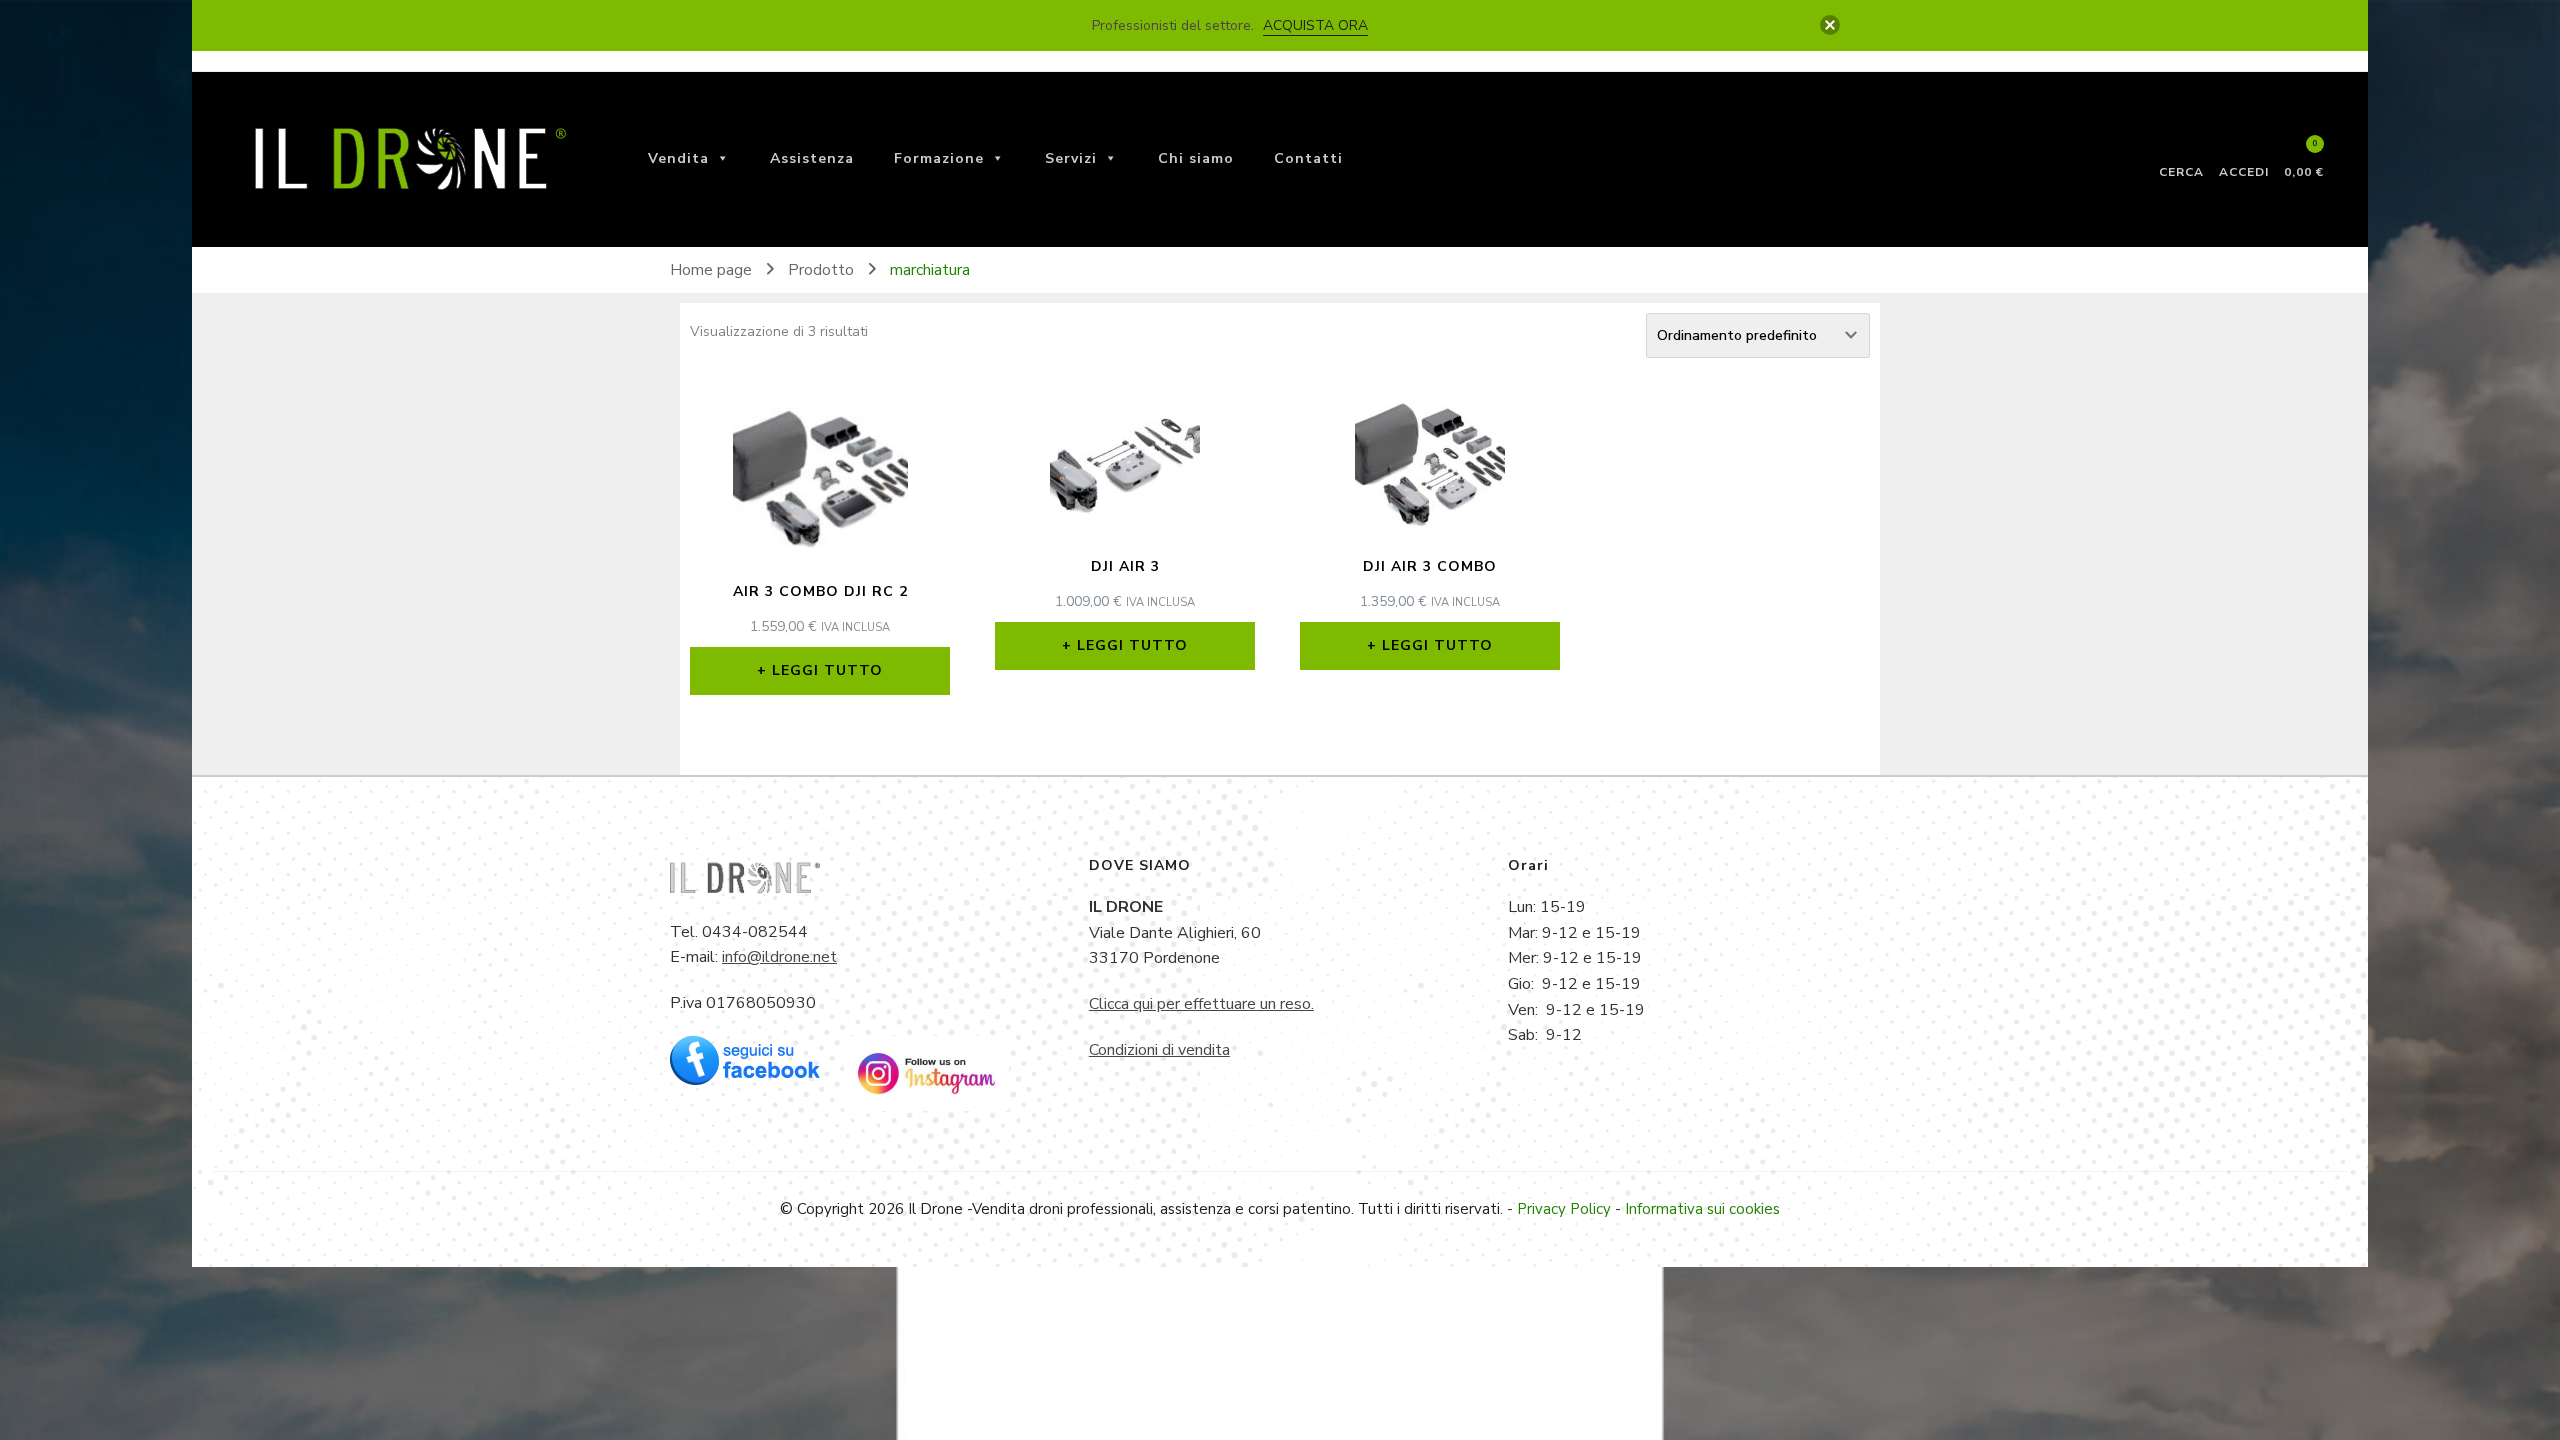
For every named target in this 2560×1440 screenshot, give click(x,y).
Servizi (1071, 158)
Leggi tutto (827, 670)
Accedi (2244, 171)
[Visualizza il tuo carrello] (2305, 153)
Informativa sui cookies (1702, 1209)
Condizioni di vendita (1159, 1050)
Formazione (939, 158)
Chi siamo (1196, 158)
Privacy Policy (1564, 1209)
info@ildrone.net (779, 957)
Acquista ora (1315, 25)
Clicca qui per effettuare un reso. (1201, 1004)
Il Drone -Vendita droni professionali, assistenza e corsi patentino (1129, 1209)
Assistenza (812, 158)
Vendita (678, 158)
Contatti (1308, 158)
